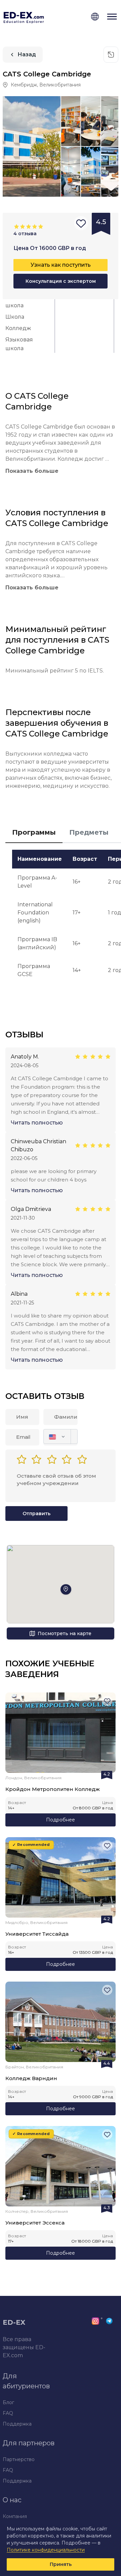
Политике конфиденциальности (46, 2550)
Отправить (36, 1514)
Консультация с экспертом (61, 281)
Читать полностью (37, 1123)
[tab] (34, 833)
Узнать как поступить (61, 265)
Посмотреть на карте (65, 1633)
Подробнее (61, 1820)
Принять (61, 2564)
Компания (15, 2516)
